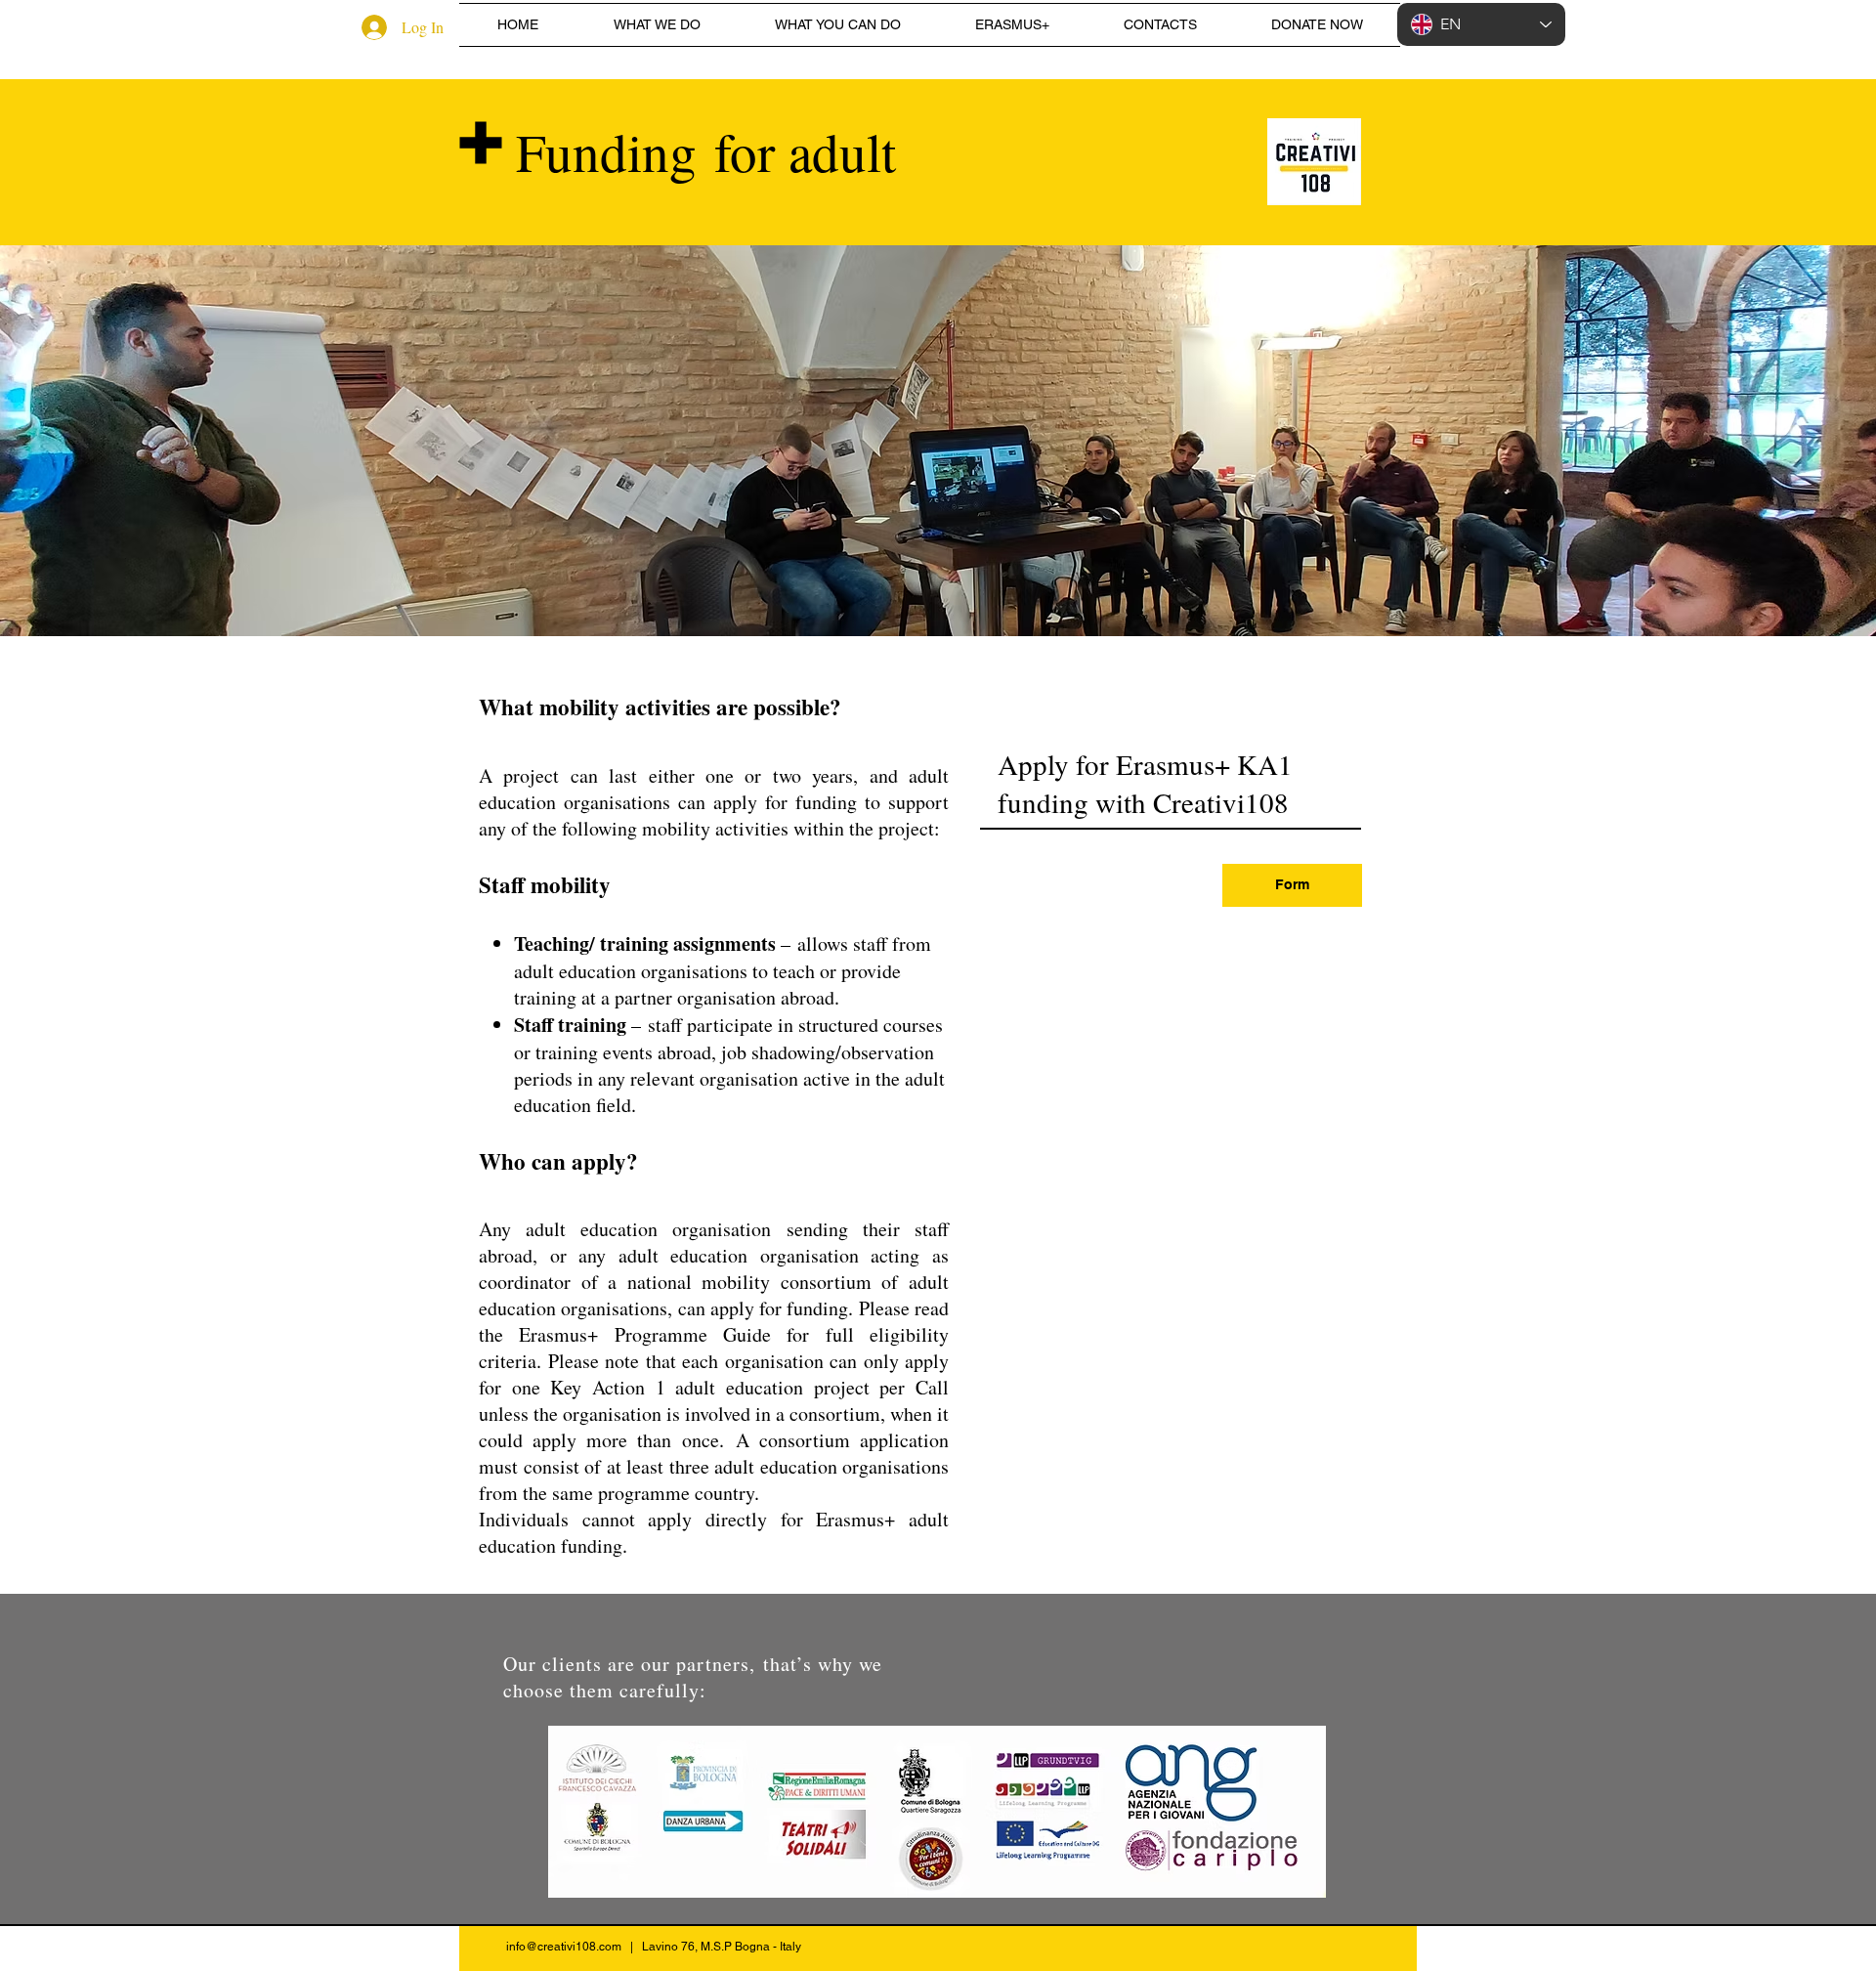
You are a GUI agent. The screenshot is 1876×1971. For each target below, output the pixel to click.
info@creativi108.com (564, 1947)
